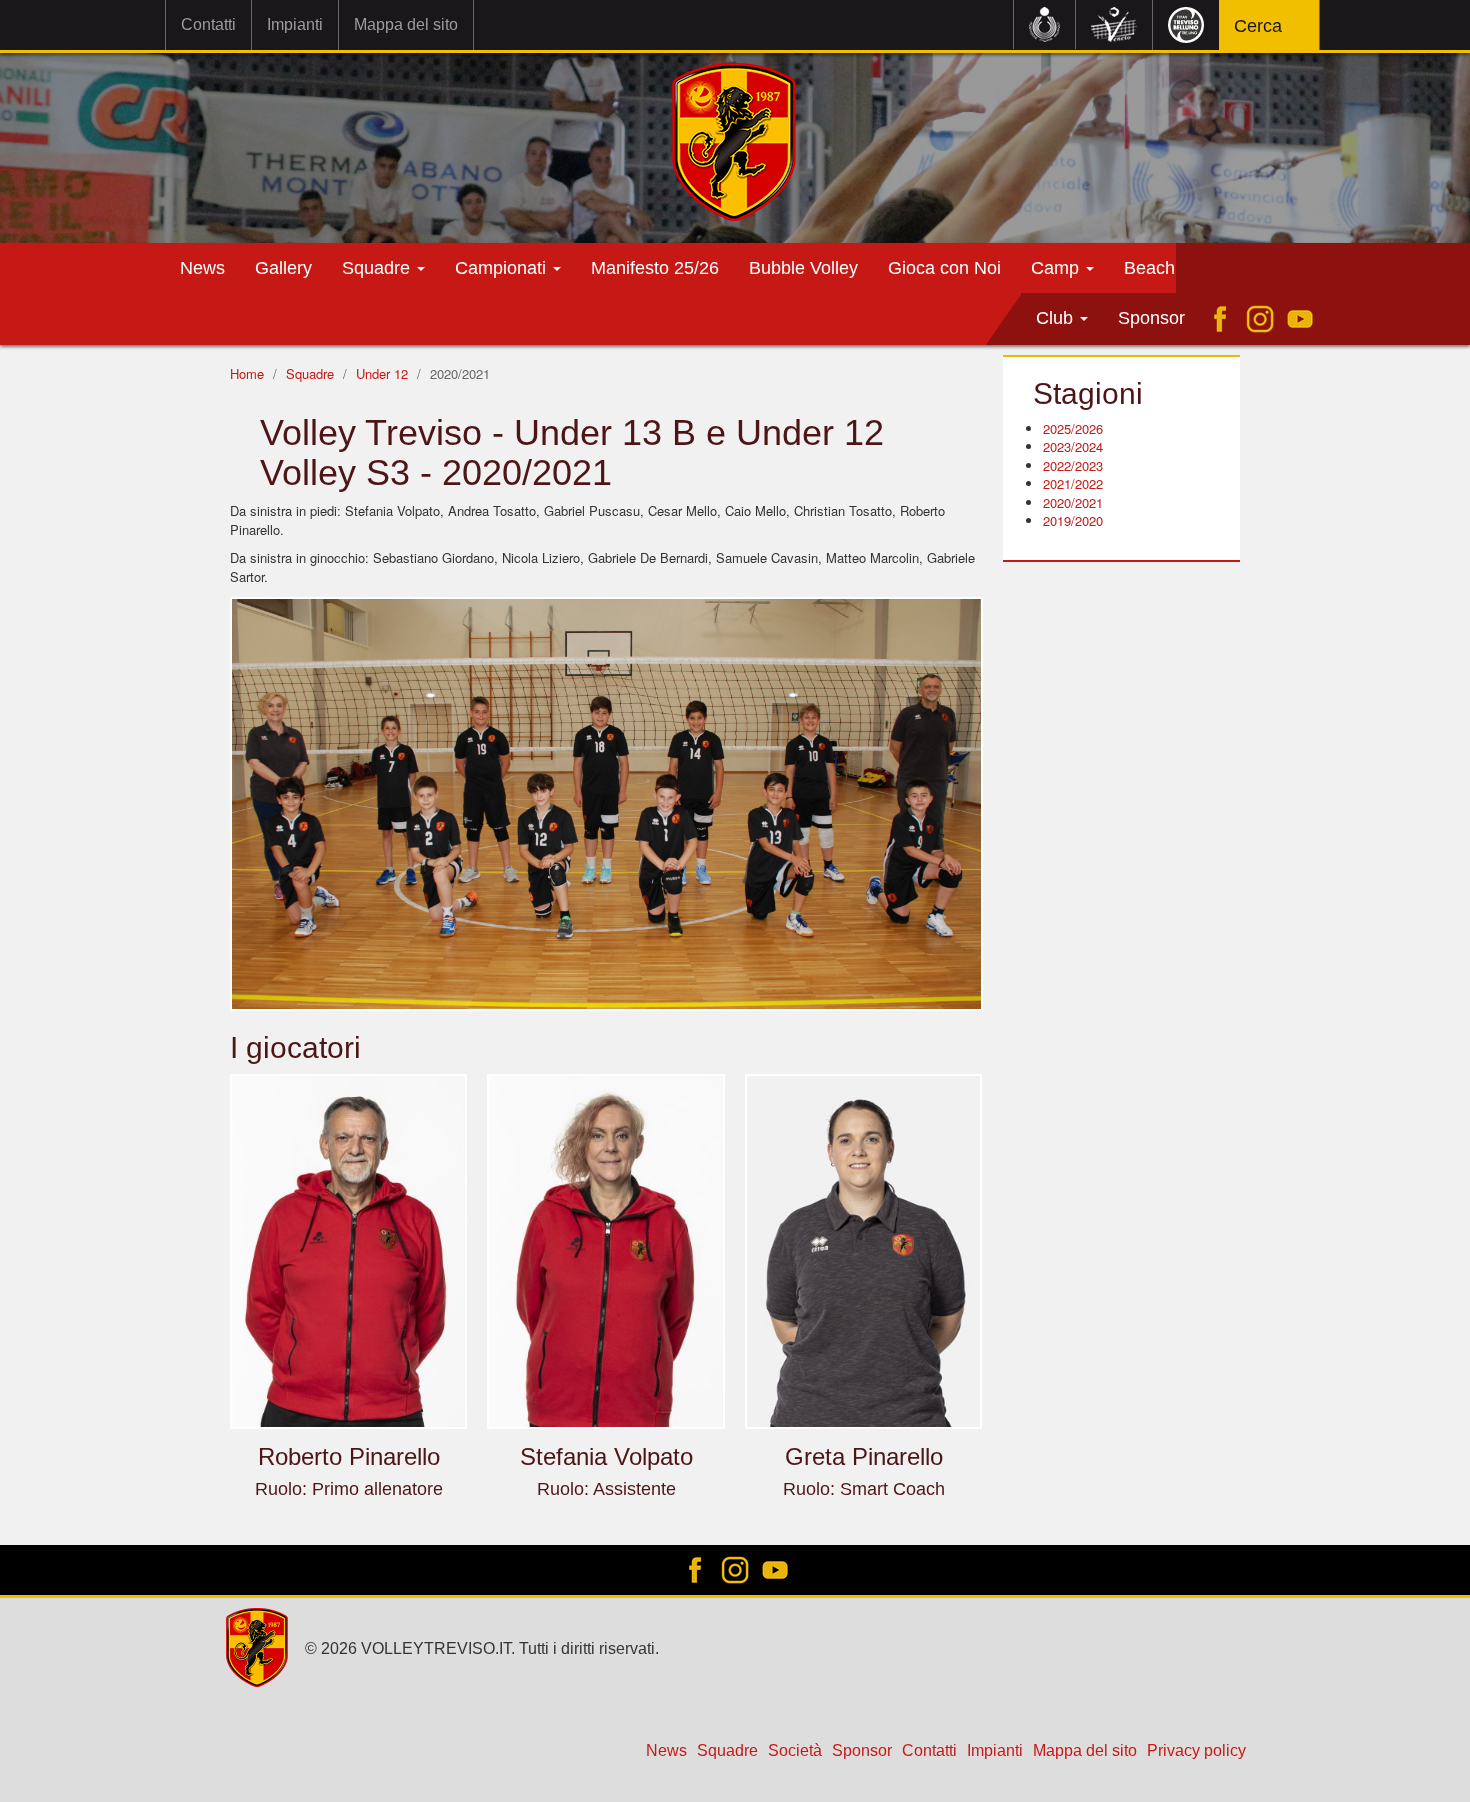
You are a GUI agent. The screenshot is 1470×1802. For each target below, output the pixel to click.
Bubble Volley (803, 268)
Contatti (208, 24)
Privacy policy (1196, 1750)
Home (247, 373)
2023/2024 (1073, 446)
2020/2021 (1073, 502)
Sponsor (1151, 318)
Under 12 (382, 373)
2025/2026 (1073, 428)
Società (795, 1750)
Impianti (295, 24)
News (202, 268)
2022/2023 (1073, 465)
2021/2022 (1073, 483)
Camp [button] (1057, 268)
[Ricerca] (1292, 28)
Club (1057, 318)
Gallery (283, 268)
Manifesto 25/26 (655, 268)
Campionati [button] (503, 268)
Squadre (310, 373)
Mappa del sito (406, 24)
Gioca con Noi (944, 268)
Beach (1149, 268)
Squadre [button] (378, 268)
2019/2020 (1073, 520)
